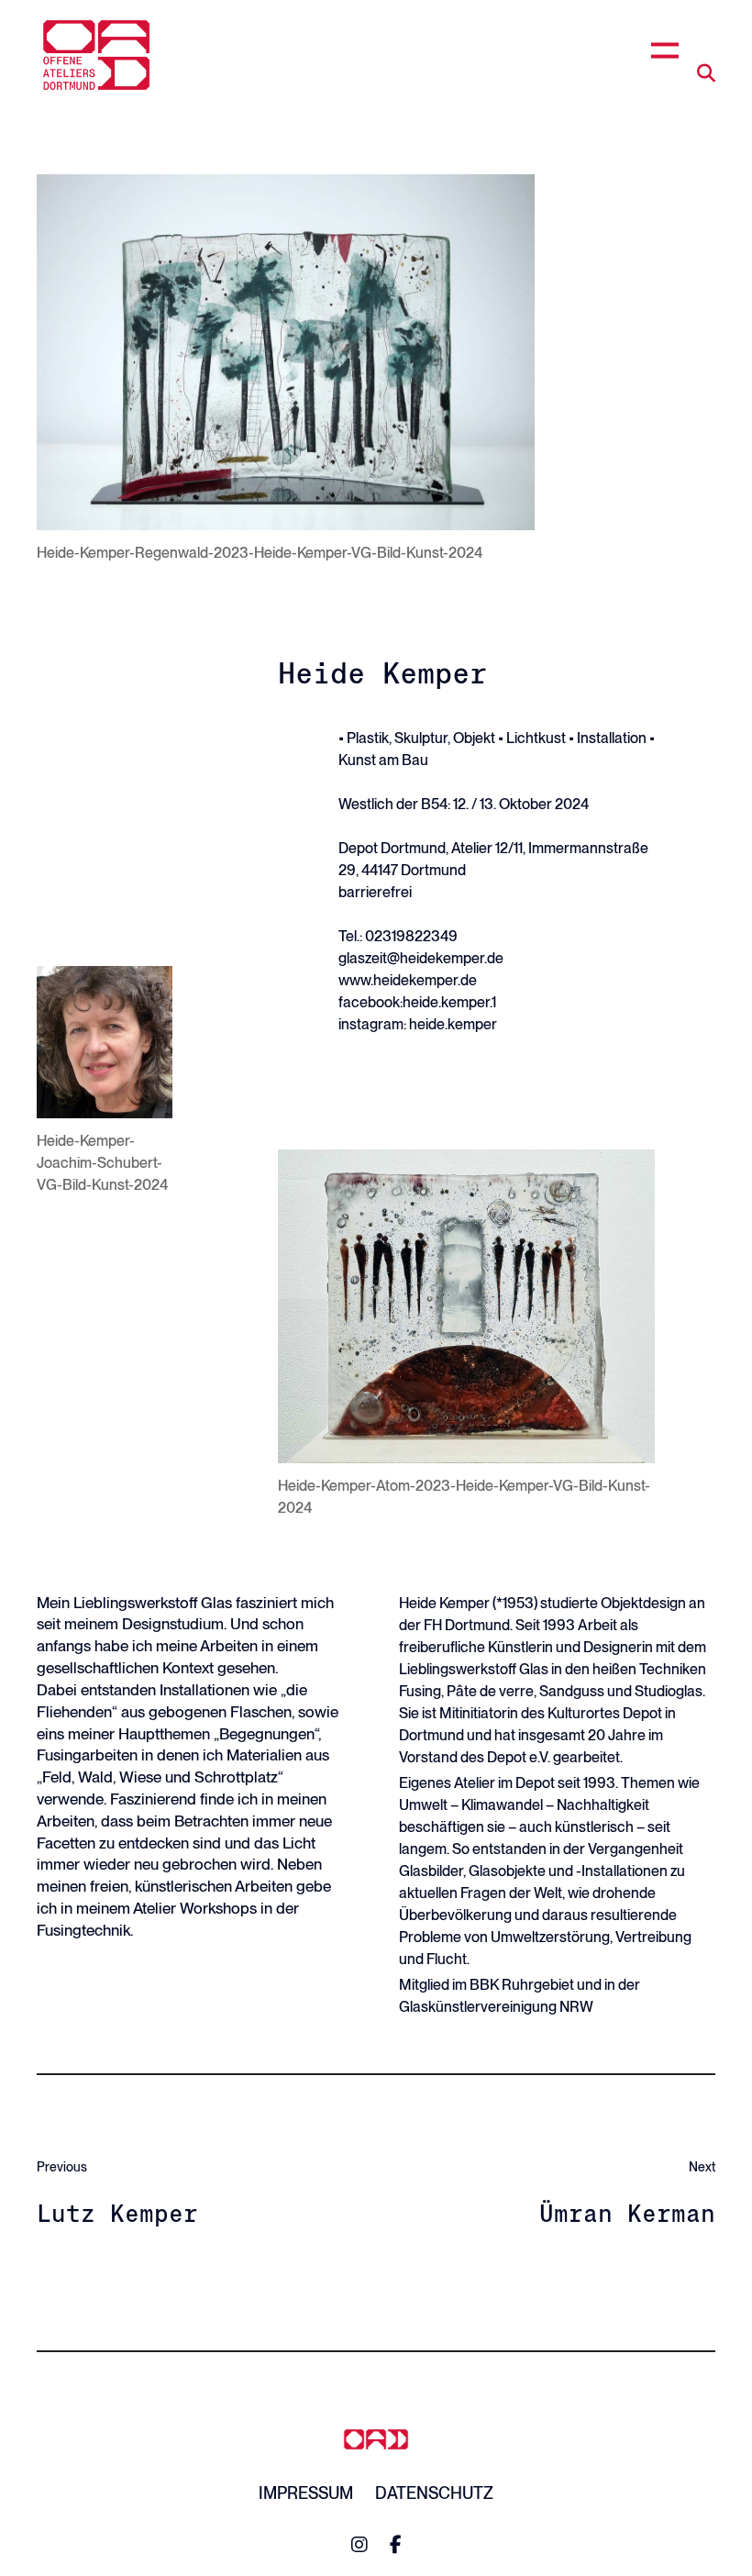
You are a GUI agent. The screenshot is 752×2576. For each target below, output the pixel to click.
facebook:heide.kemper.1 (417, 1002)
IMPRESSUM (306, 2493)
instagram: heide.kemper (418, 1024)
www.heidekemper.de (408, 980)
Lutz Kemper (117, 2213)
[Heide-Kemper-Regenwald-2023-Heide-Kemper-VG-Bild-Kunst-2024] (286, 352)
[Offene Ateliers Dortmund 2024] (96, 55)
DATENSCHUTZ (434, 2493)
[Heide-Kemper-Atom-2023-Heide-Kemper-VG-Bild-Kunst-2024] (466, 1306)
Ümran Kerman (627, 2213)
